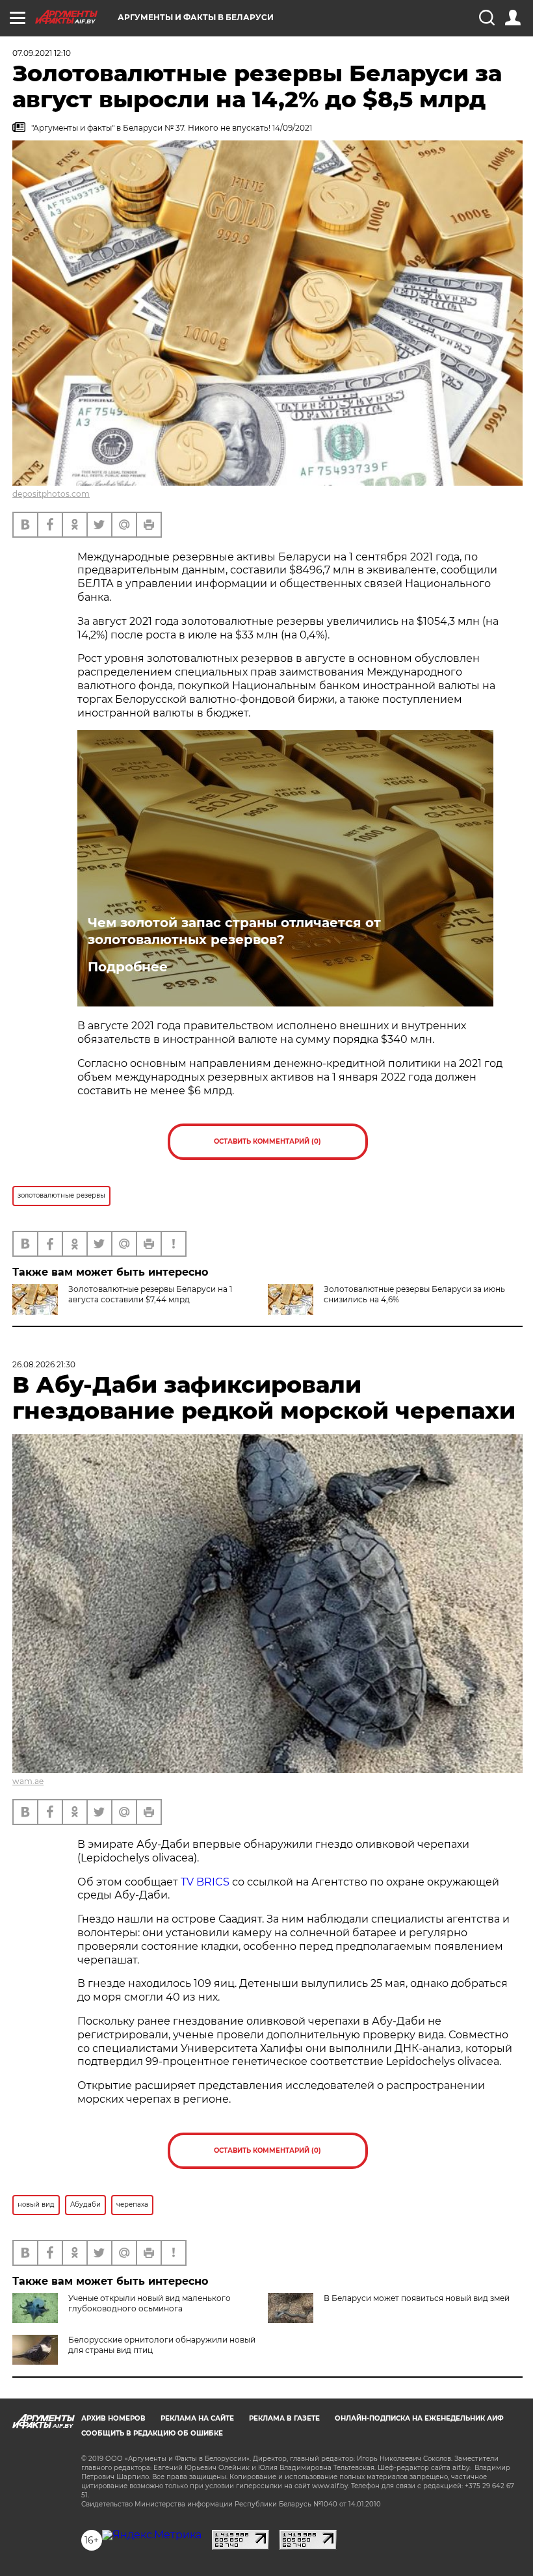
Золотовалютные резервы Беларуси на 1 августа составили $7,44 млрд (150, 1294)
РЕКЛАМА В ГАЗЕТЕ (284, 2418)
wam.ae (28, 1781)
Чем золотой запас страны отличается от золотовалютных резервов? (234, 931)
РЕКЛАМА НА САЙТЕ (197, 2418)
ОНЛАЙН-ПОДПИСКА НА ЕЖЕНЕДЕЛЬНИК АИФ (419, 2418)
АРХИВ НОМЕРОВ (113, 2418)
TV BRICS (205, 1882)
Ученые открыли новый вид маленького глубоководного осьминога (149, 2303)
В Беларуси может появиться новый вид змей (417, 2298)
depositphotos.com (51, 494)
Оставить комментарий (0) (267, 1141)
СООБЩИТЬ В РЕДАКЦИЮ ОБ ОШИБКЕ (152, 2433)
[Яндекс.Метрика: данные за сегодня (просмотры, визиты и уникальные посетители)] (152, 2535)
